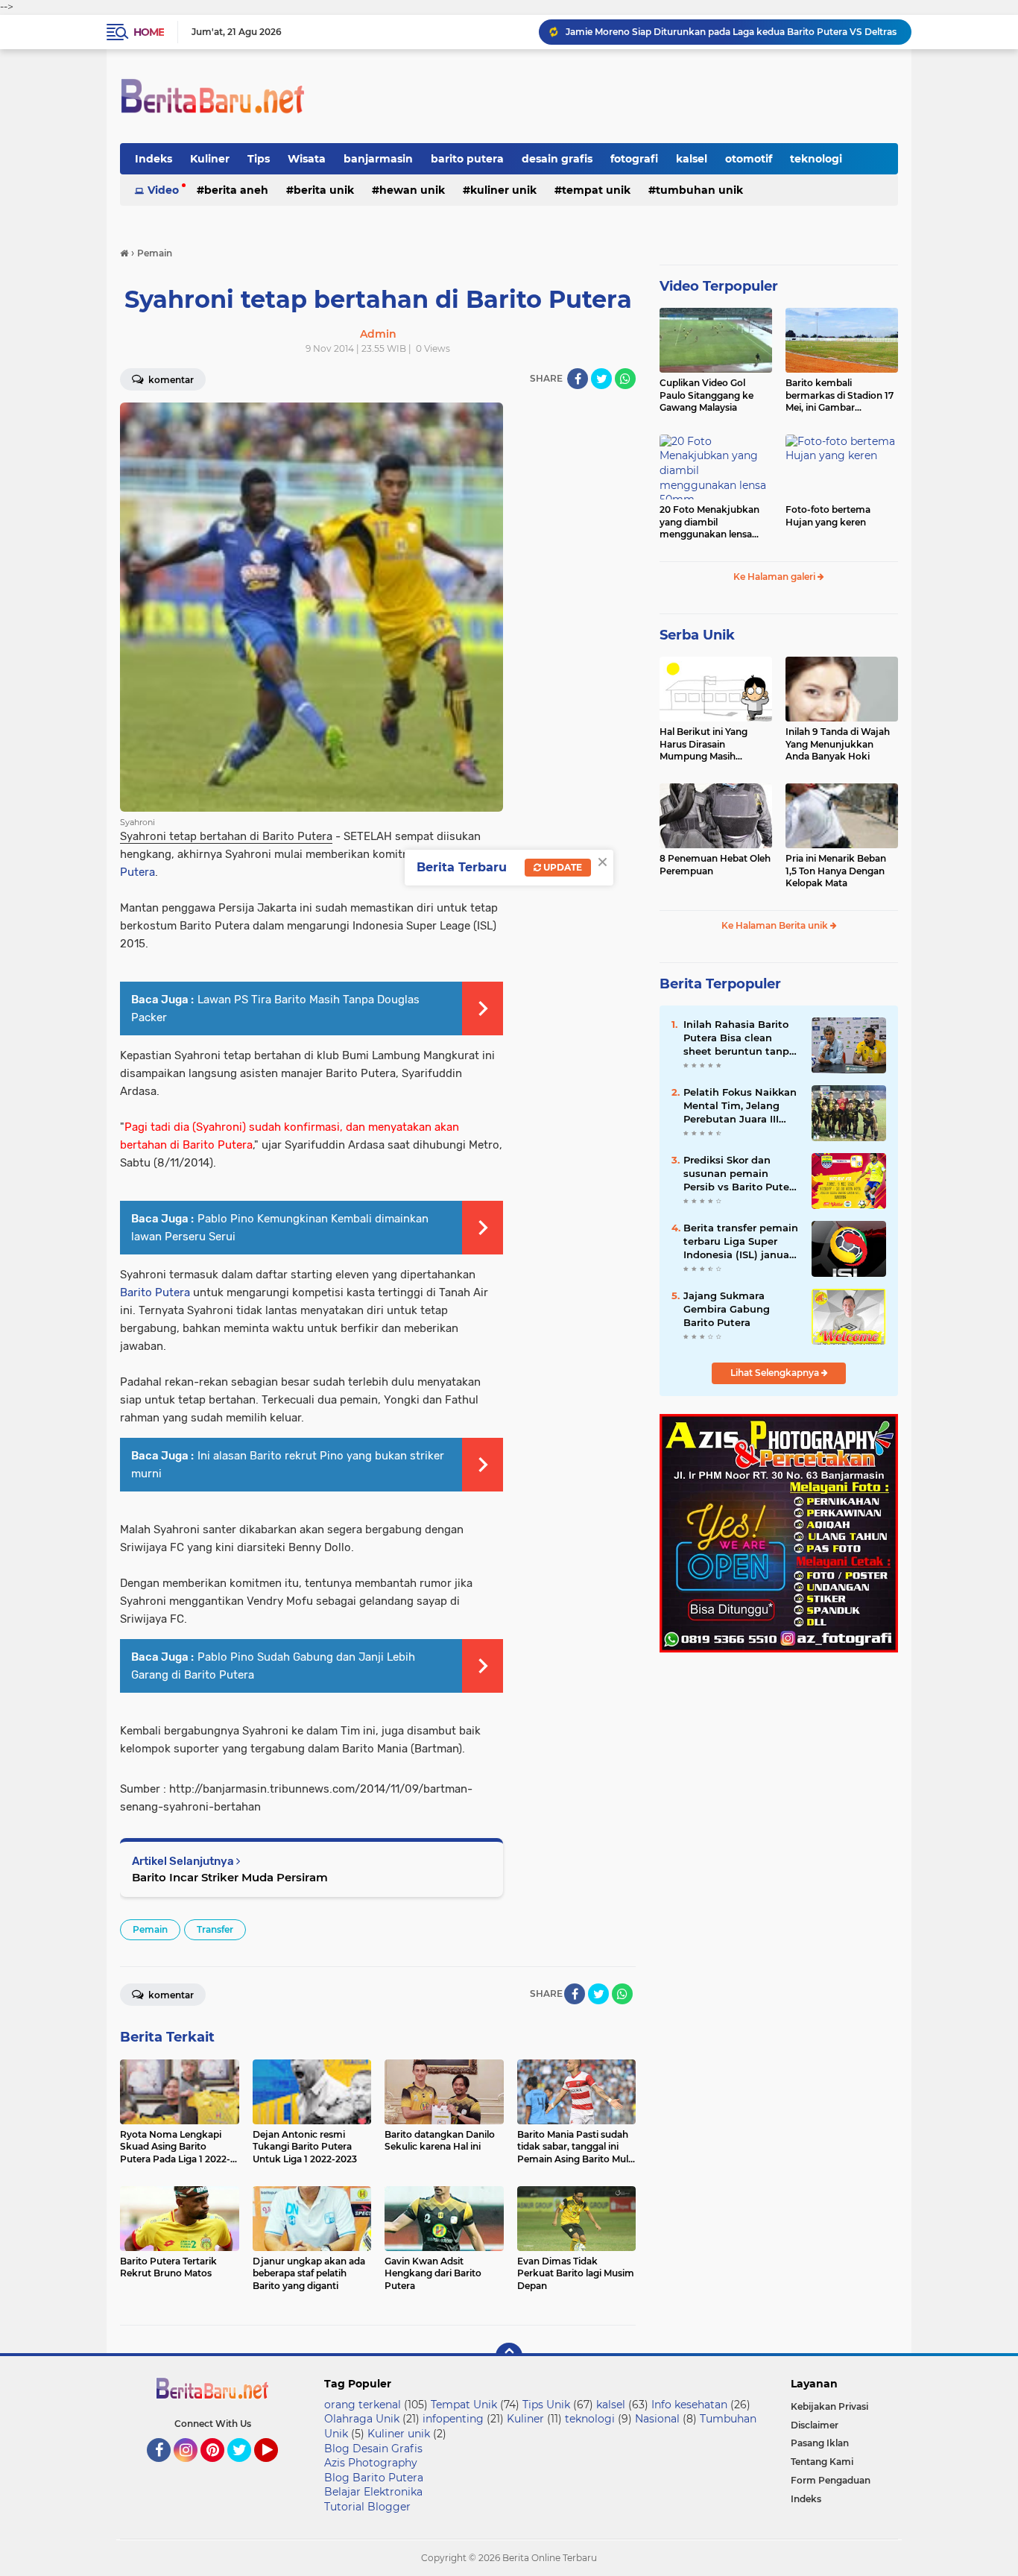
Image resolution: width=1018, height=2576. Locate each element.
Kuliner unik (503, 190)
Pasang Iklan (820, 2443)
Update (562, 867)
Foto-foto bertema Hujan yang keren (828, 516)
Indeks (154, 159)
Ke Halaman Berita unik (776, 925)
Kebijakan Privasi (829, 2406)
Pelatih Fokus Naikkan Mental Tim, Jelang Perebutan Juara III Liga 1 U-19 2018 (740, 1106)
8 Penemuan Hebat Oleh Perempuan (715, 865)
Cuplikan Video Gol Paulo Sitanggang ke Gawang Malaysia (706, 395)
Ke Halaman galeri (775, 577)
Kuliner (210, 159)
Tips (259, 159)
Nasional (657, 2419)
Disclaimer (815, 2425)
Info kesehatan (689, 2405)
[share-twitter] (601, 379)
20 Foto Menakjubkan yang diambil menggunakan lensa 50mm (709, 523)
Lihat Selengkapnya (776, 1373)
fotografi (634, 159)
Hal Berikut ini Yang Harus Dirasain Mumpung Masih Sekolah (704, 745)
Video (163, 190)
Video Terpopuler (719, 286)
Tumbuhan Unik (699, 190)
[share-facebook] (578, 379)
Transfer (215, 1929)
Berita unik (324, 190)
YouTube (276, 2469)
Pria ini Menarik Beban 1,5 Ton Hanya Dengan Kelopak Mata (836, 871)
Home (149, 32)
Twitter (246, 2469)
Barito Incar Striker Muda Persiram (230, 1877)
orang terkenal (363, 2405)
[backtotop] (509, 2356)
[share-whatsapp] (625, 379)
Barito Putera (155, 1292)
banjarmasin (378, 159)
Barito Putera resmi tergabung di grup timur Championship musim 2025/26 (732, 32)
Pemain (150, 1929)
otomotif (749, 159)
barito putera (467, 159)
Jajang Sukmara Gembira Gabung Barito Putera (727, 1309)
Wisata (307, 159)
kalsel (692, 159)
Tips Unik (546, 2405)
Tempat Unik (596, 190)
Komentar (170, 380)
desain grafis (557, 159)
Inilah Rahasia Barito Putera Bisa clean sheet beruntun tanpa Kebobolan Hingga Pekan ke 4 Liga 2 (739, 1038)
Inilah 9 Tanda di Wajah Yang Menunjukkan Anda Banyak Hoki (838, 744)
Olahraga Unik (362, 2419)
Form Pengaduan (831, 2480)
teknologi (816, 159)
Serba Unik (697, 635)
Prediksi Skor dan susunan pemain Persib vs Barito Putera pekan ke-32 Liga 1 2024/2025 (741, 1174)
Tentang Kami (822, 2462)
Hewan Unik (412, 190)
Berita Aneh (236, 190)
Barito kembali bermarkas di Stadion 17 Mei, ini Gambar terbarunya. (840, 396)
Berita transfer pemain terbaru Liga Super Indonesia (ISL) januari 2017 (741, 1242)
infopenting (453, 2419)
